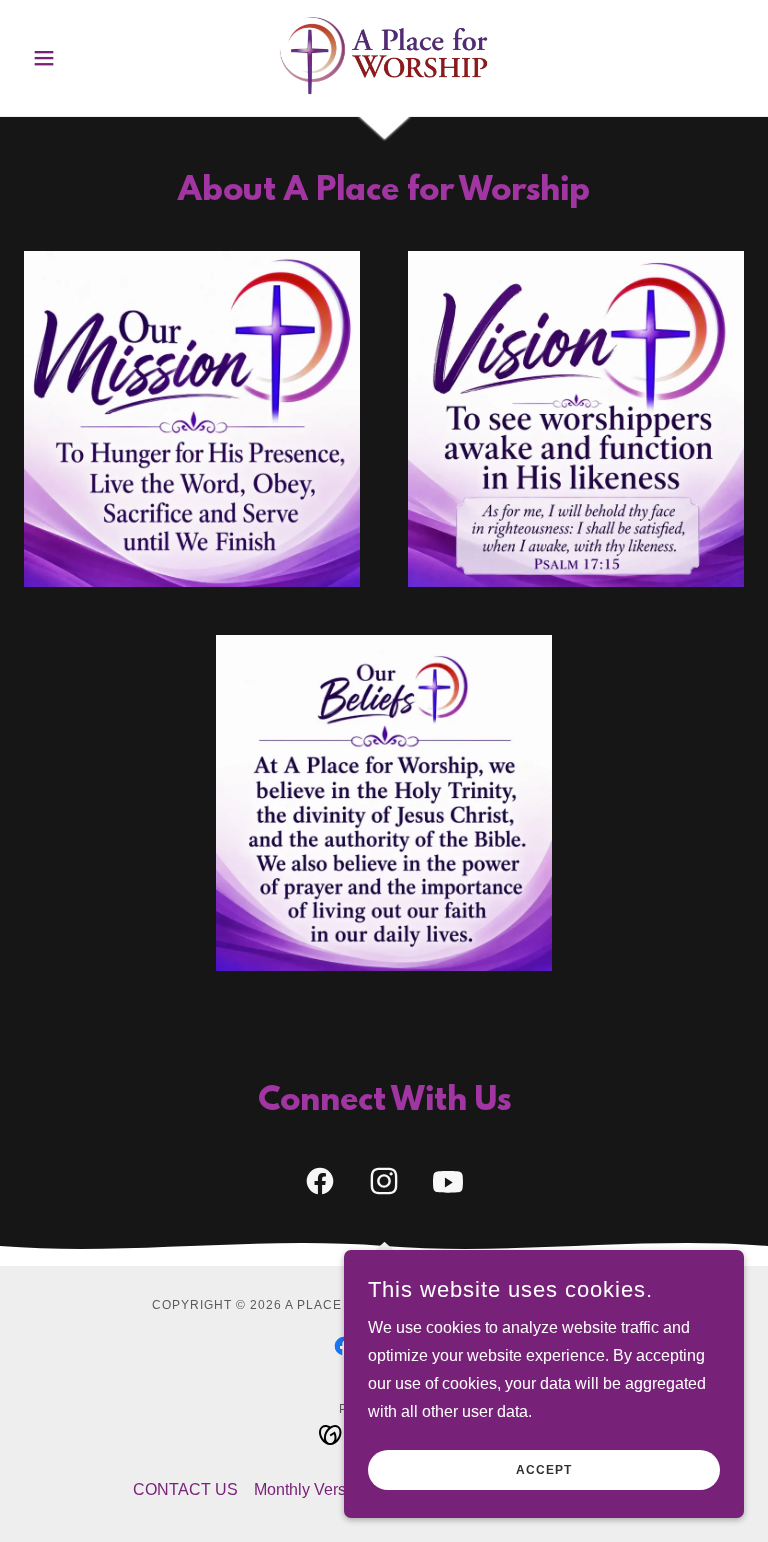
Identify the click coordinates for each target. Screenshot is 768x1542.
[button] (78, 58)
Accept (544, 1470)
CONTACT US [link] (185, 1489)
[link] (384, 56)
